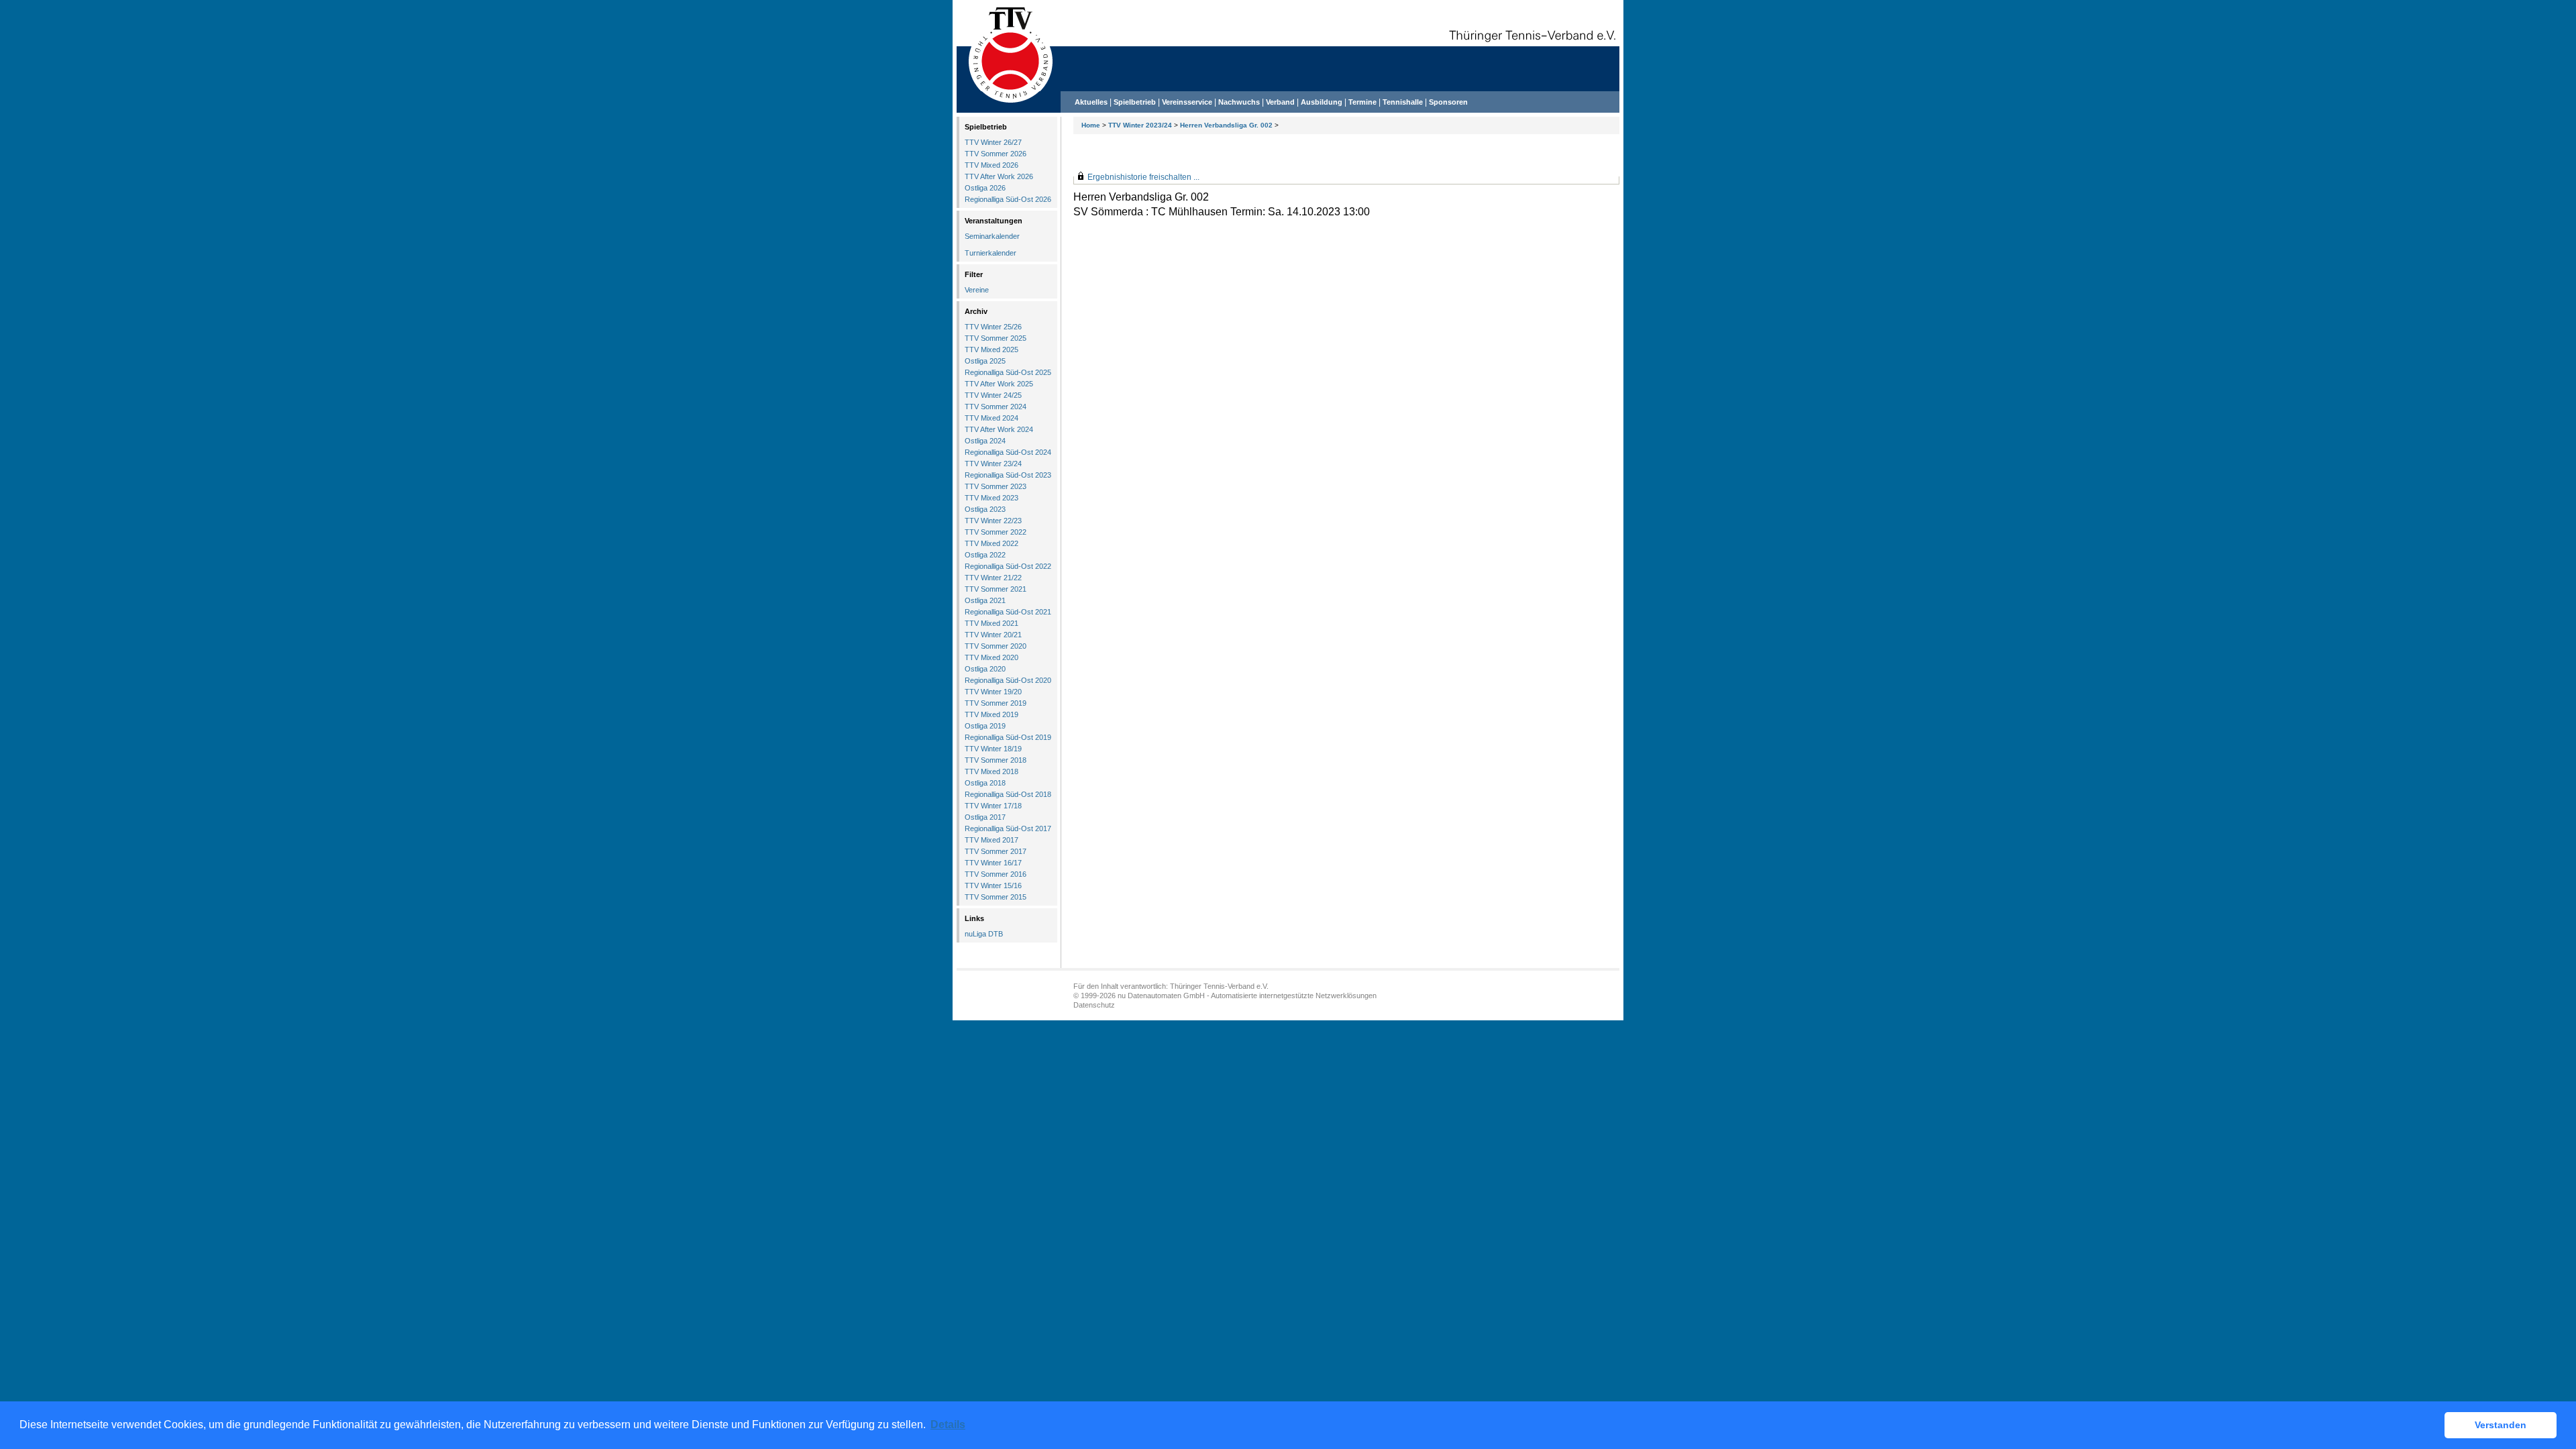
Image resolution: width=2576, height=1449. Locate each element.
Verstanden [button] (2501, 1425)
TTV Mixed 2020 (991, 657)
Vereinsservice (1187, 102)
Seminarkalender (992, 236)
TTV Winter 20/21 (993, 635)
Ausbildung (1322, 102)
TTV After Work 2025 (999, 384)
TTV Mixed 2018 (991, 771)
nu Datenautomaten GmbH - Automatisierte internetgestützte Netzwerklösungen (1247, 996)
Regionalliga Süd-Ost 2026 (1008, 199)
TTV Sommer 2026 (996, 154)
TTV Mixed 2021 (991, 623)
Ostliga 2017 (985, 817)
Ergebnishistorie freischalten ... (1143, 177)
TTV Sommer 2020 (996, 646)
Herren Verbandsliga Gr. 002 (1226, 125)
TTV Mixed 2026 (991, 165)
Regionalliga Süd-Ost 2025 (1008, 372)
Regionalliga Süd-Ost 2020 (1008, 680)
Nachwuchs (1239, 102)
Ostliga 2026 (985, 188)
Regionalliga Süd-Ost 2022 (1008, 566)
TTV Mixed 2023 (991, 498)
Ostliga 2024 (985, 441)
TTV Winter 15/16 (993, 885)
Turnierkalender (990, 253)
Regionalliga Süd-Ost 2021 (1008, 612)
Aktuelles (1091, 102)
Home (1091, 125)
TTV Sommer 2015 (996, 897)
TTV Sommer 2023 (996, 486)
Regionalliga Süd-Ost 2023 (1008, 475)
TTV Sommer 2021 (996, 589)
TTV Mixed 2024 (991, 418)
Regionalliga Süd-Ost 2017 (1008, 828)
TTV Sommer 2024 (996, 407)
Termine (1363, 102)
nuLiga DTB (984, 934)
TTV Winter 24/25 (993, 395)
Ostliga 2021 (985, 600)
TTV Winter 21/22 (993, 578)
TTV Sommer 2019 (996, 703)
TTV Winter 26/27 (993, 142)
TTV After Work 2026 (999, 176)
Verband (1280, 102)
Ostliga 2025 (985, 361)
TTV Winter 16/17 (993, 863)
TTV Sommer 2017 (996, 851)
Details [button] (948, 1425)
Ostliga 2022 (985, 555)
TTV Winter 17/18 (993, 806)
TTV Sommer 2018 (996, 760)
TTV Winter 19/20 (993, 692)
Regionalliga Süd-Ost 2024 (1008, 452)
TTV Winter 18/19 (993, 749)
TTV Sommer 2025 (996, 338)
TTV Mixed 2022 (991, 543)
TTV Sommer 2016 (996, 874)
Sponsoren (1448, 102)
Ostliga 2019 (985, 726)
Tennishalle (1403, 102)
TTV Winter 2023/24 (1140, 125)
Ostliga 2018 (985, 783)
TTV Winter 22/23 (993, 521)
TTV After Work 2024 (999, 429)
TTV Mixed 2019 (991, 714)
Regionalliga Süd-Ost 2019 (1008, 737)
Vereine (977, 290)
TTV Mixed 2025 (991, 350)
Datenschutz (1094, 1005)
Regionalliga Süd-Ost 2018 (1008, 794)
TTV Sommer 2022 (996, 532)
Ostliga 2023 (985, 509)
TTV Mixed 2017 (991, 840)
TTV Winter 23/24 (993, 464)
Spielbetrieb (1135, 102)
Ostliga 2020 (985, 669)
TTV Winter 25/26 (993, 327)
